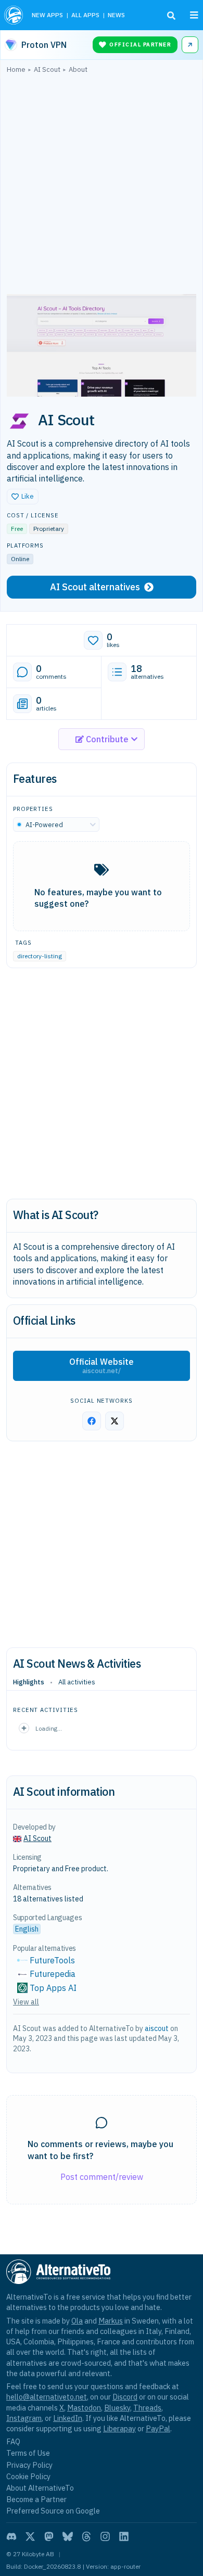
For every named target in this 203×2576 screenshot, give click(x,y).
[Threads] (86, 2536)
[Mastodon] (49, 2536)
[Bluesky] (68, 2536)
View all (26, 2002)
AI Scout (37, 1838)
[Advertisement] (102, 186)
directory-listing (40, 956)
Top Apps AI (53, 1988)
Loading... (49, 1728)
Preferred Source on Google (53, 2511)
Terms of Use (28, 2453)
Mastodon (84, 2408)
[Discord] (11, 2536)
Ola (77, 2321)
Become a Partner (36, 2499)
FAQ (13, 2441)
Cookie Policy (28, 2476)
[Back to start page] (14, 15)
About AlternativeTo (40, 2488)
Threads (147, 2408)
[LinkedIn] (124, 2536)
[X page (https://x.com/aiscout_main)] (115, 1421)
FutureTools (52, 1960)
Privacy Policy (29, 2465)
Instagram (24, 2418)
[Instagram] (105, 2536)
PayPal (158, 2428)
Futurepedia (53, 1974)
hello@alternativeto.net (47, 2397)
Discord (125, 2397)
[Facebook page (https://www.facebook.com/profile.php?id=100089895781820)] (92, 1421)
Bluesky (117, 2408)
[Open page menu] (194, 15)
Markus (111, 2321)
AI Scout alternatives (95, 587)
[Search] (171, 16)
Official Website (102, 1366)
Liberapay (119, 2428)
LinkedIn (68, 2418)
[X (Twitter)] (30, 2536)
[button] (23, 497)
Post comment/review (102, 2177)
